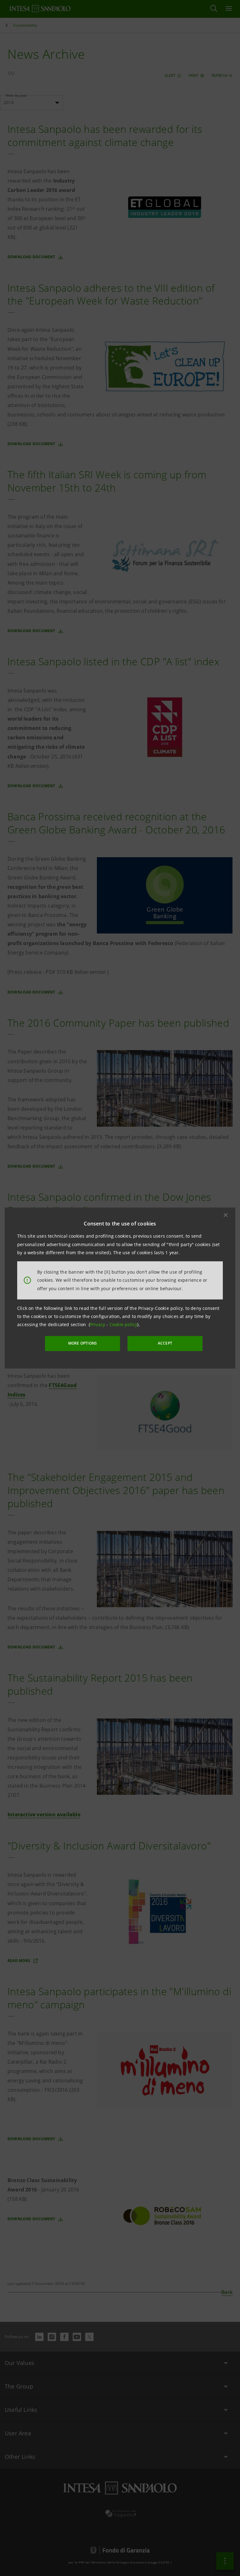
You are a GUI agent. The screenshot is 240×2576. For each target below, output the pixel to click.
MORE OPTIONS (82, 1343)
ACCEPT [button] (165, 1343)
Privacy (98, 1324)
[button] (226, 1215)
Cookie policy (123, 1324)
